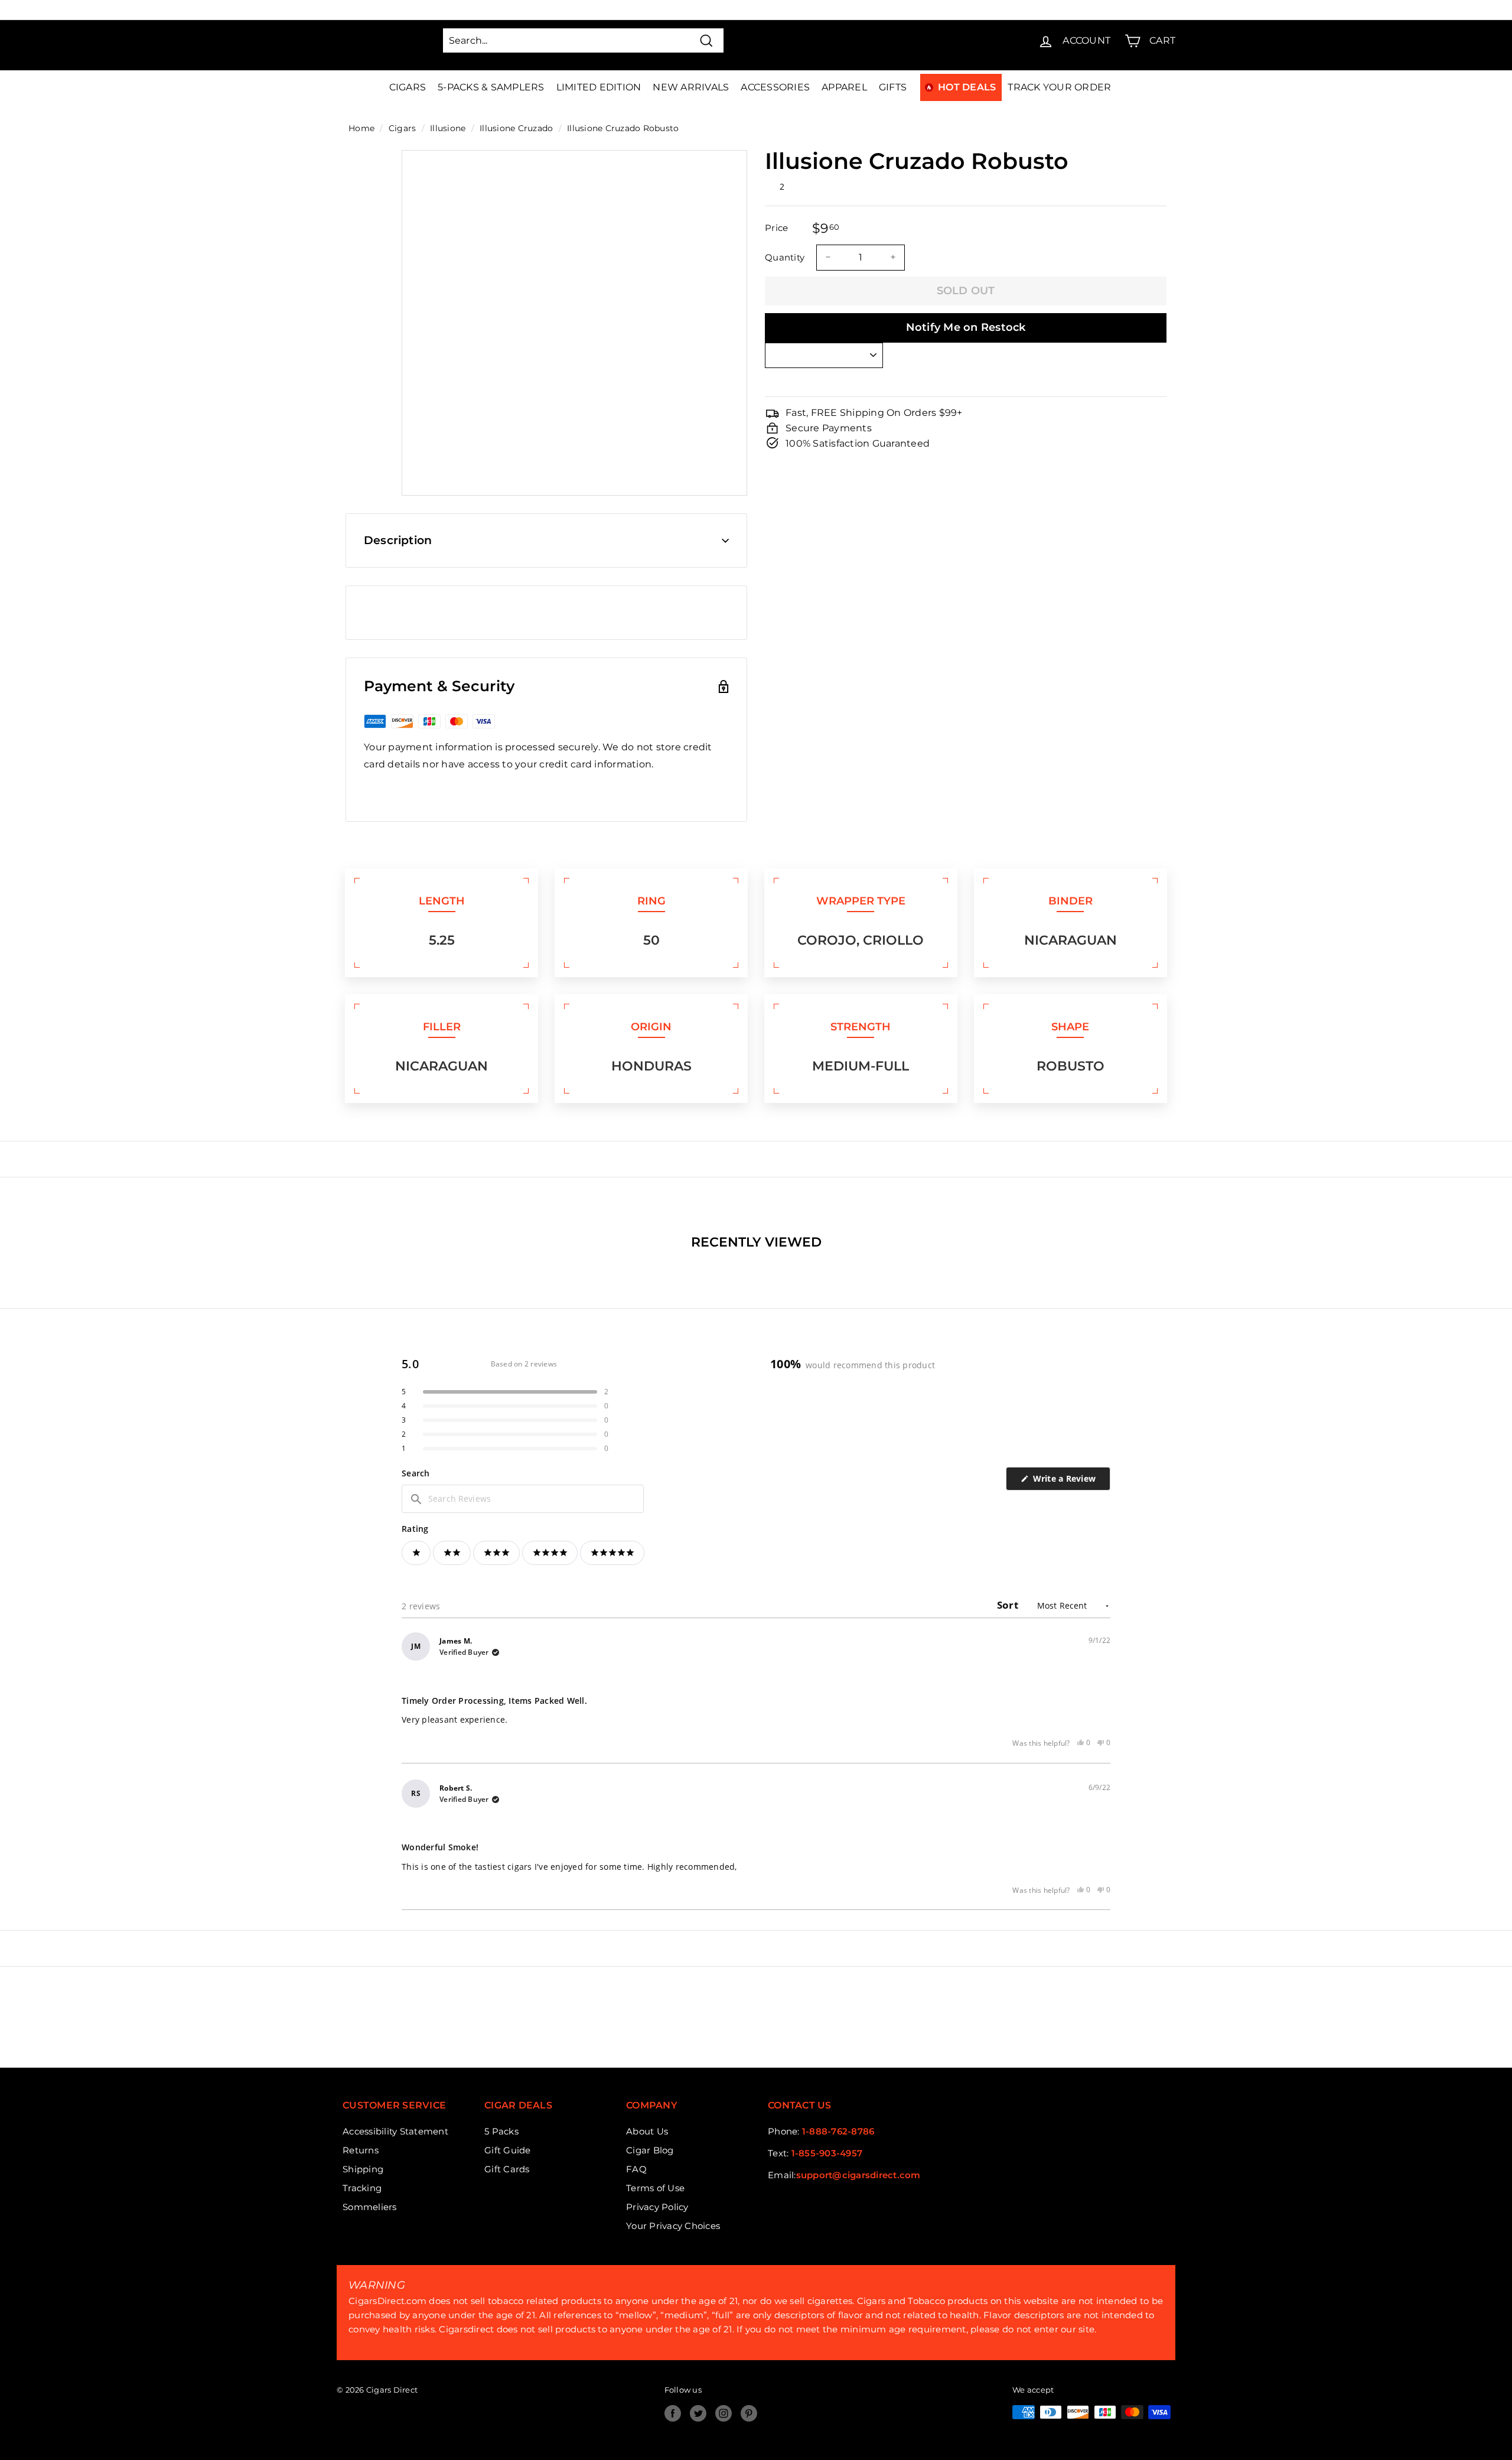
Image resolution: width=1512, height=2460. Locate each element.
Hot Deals (967, 87)
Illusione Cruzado (516, 128)
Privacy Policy (657, 2207)
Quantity (785, 257)
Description (398, 540)
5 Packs (501, 2131)
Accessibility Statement (395, 2131)
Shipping (363, 2169)
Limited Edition (599, 87)
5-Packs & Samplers (491, 87)
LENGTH (442, 901)
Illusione (448, 128)
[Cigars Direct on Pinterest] (749, 2413)
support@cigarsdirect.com (858, 2175)
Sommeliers (370, 2207)
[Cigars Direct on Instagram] (724, 2413)
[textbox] (523, 1499)
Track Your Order (1059, 87)
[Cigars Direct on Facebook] (673, 2413)
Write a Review (1070, 1481)
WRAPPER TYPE (861, 901)
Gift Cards (507, 2169)
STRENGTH (861, 1027)
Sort (1009, 1605)
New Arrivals (691, 87)
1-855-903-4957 (827, 2153)
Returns (361, 2150)
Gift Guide (508, 2150)
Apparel (844, 87)
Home (361, 128)
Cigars (408, 87)
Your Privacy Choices (673, 2226)
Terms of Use (655, 2188)
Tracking (362, 2188)
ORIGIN (651, 1027)
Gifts (893, 87)
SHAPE (1070, 1027)
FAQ (636, 2169)
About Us (647, 2131)
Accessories (775, 87)
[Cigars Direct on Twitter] (698, 2413)
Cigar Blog (650, 2150)
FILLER (442, 1027)
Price (776, 228)
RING (651, 901)
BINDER (1071, 901)
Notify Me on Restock (966, 327)
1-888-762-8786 (838, 2131)
